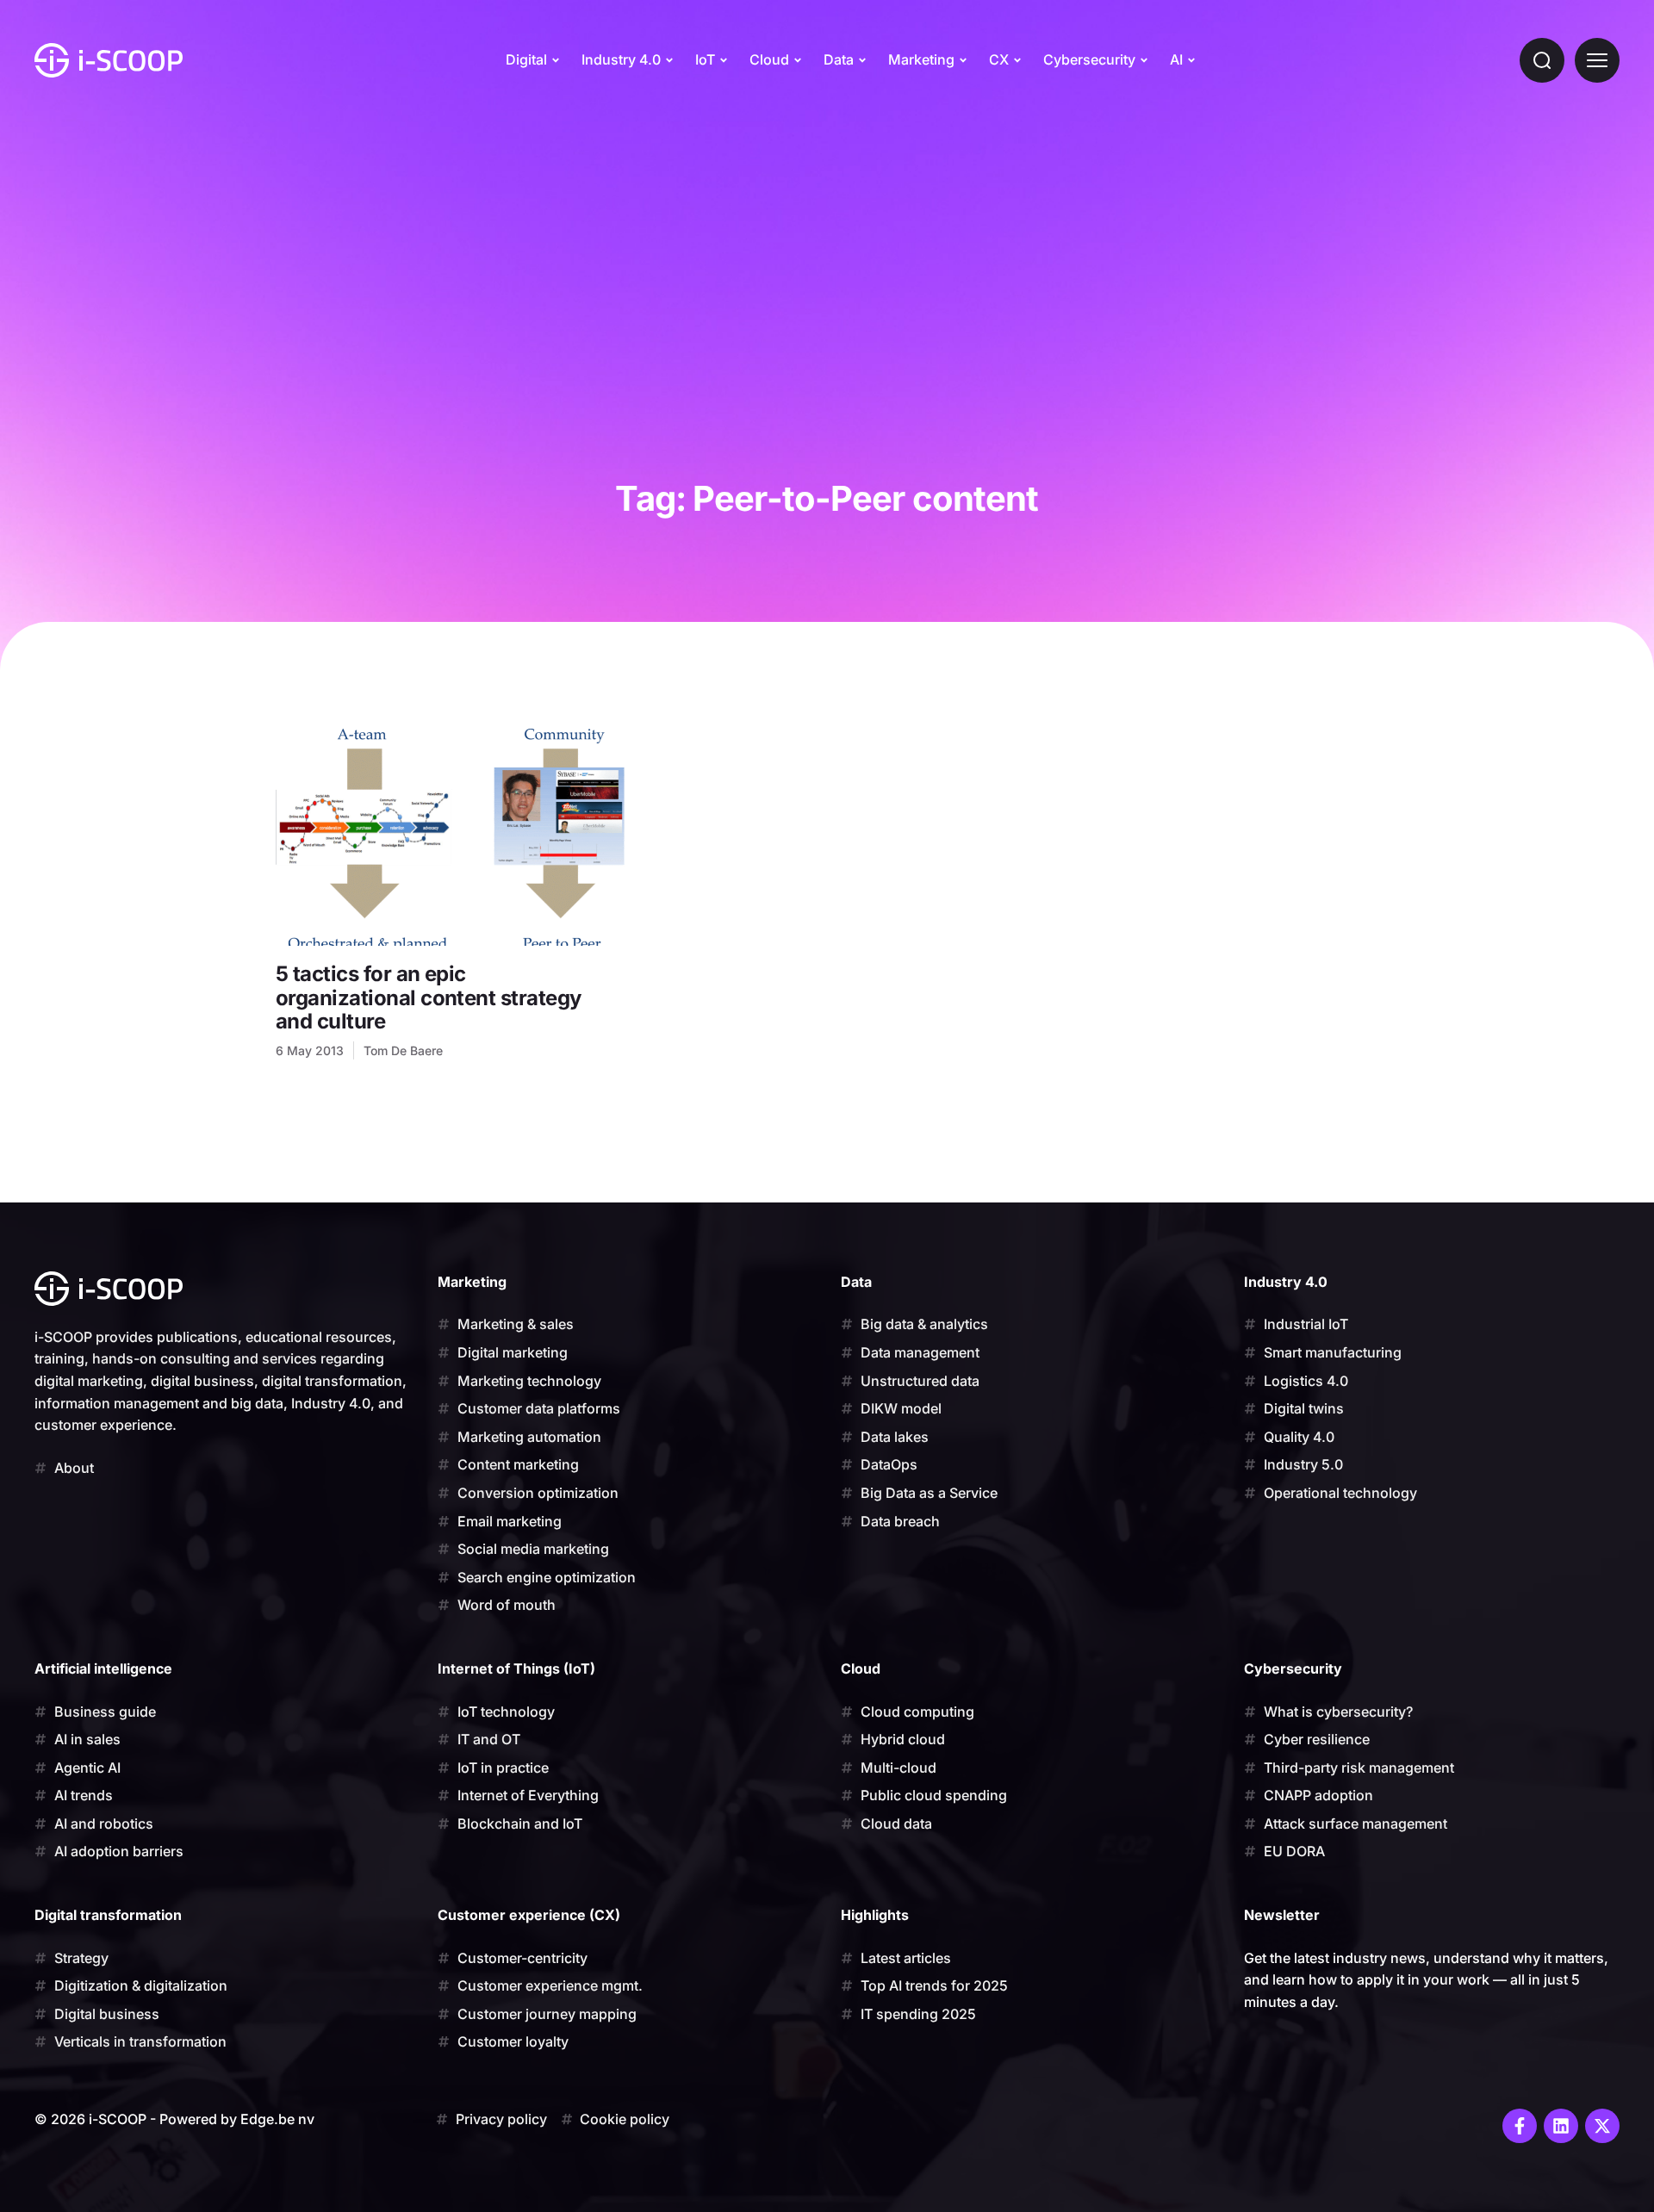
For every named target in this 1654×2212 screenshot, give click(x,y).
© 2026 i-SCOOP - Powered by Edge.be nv (174, 2119)
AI (1176, 59)
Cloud (769, 59)
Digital (526, 59)
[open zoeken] (1542, 60)
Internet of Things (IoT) (516, 1668)
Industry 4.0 (621, 59)
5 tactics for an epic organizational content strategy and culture (429, 997)
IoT (705, 59)
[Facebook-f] (1520, 2126)
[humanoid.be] (109, 60)
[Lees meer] (450, 836)
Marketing (921, 59)
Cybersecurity (1089, 59)
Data (839, 59)
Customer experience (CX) (529, 1915)
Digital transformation (108, 1915)
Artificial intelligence (103, 1668)
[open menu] (1597, 60)
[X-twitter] (1602, 2126)
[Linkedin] (1561, 2126)
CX (999, 59)
